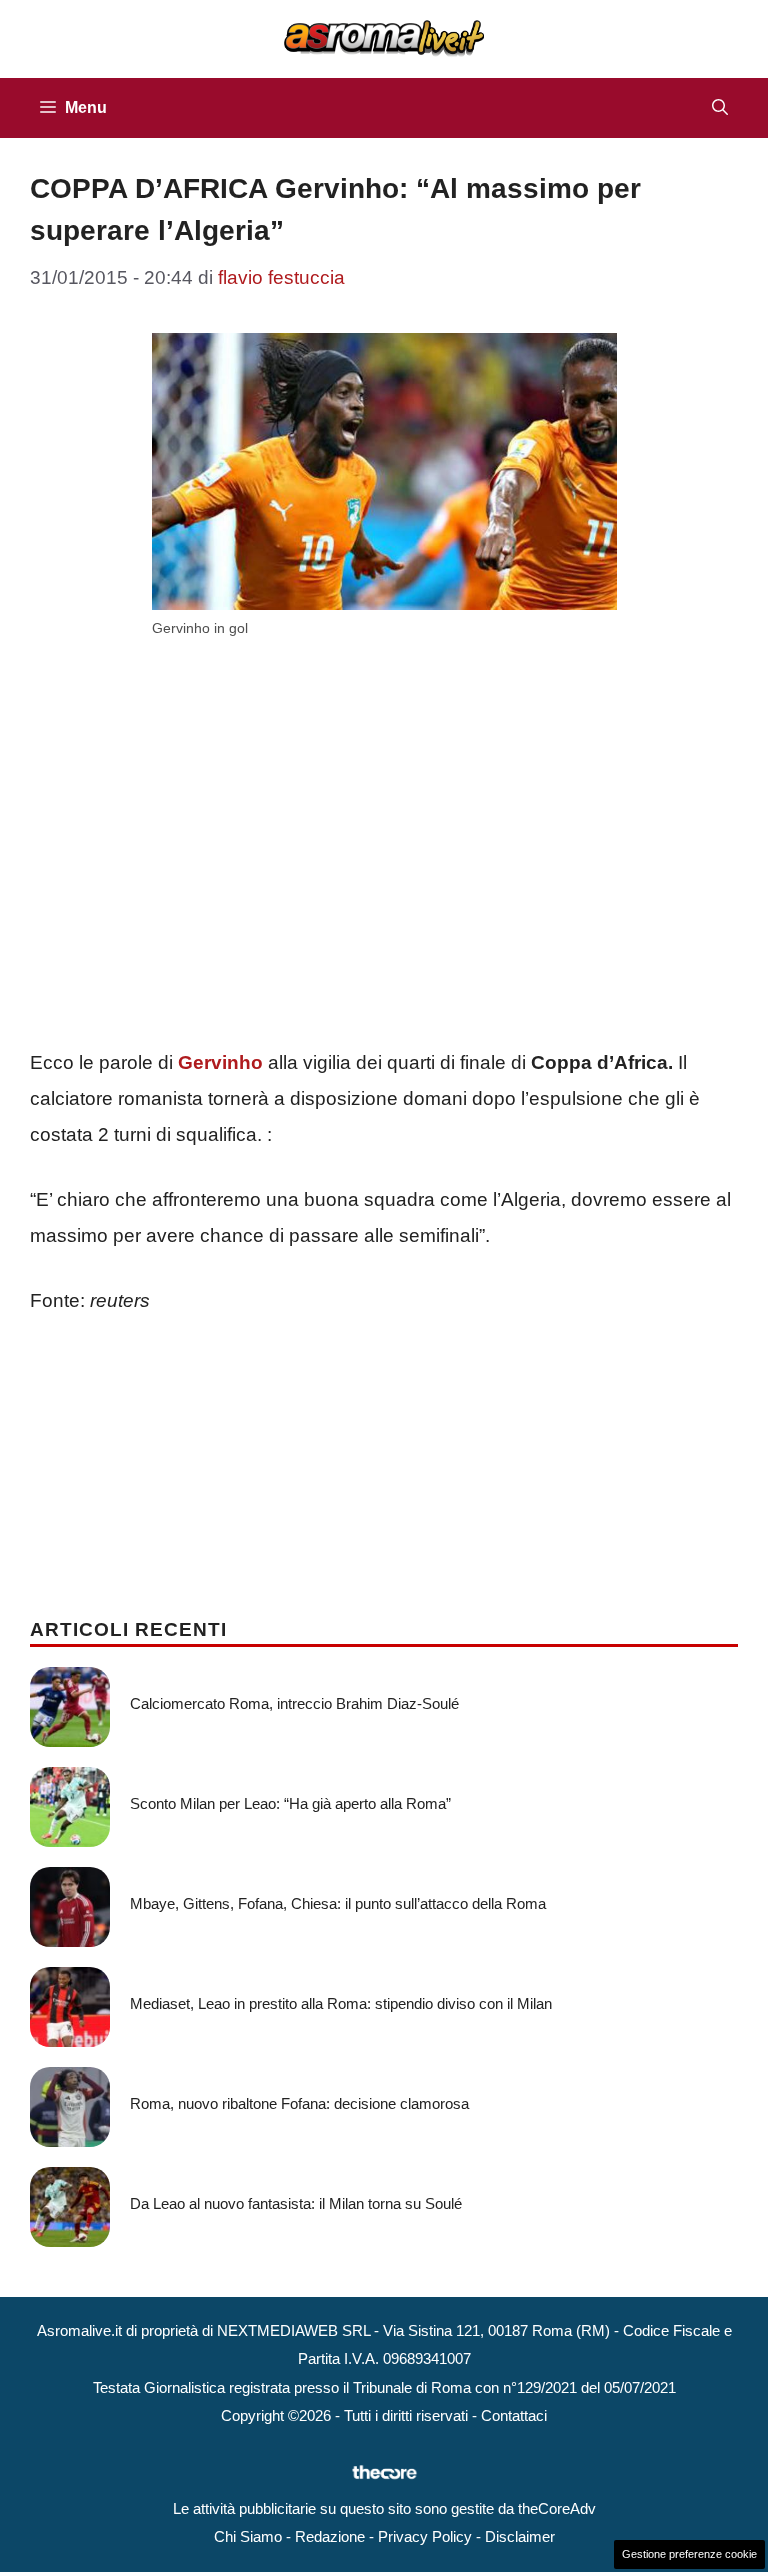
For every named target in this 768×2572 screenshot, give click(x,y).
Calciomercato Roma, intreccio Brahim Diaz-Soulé (294, 1703)
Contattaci (514, 2415)
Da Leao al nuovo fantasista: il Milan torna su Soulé (296, 2203)
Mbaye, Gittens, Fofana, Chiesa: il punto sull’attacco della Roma (338, 1903)
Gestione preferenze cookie (689, 2554)
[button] (720, 108)
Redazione (330, 2536)
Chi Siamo (248, 2536)
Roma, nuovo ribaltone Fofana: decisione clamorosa (299, 2103)
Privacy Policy (425, 2536)
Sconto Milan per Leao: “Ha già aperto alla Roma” (290, 1803)
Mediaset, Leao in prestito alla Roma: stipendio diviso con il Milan (341, 2003)
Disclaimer (520, 2536)
